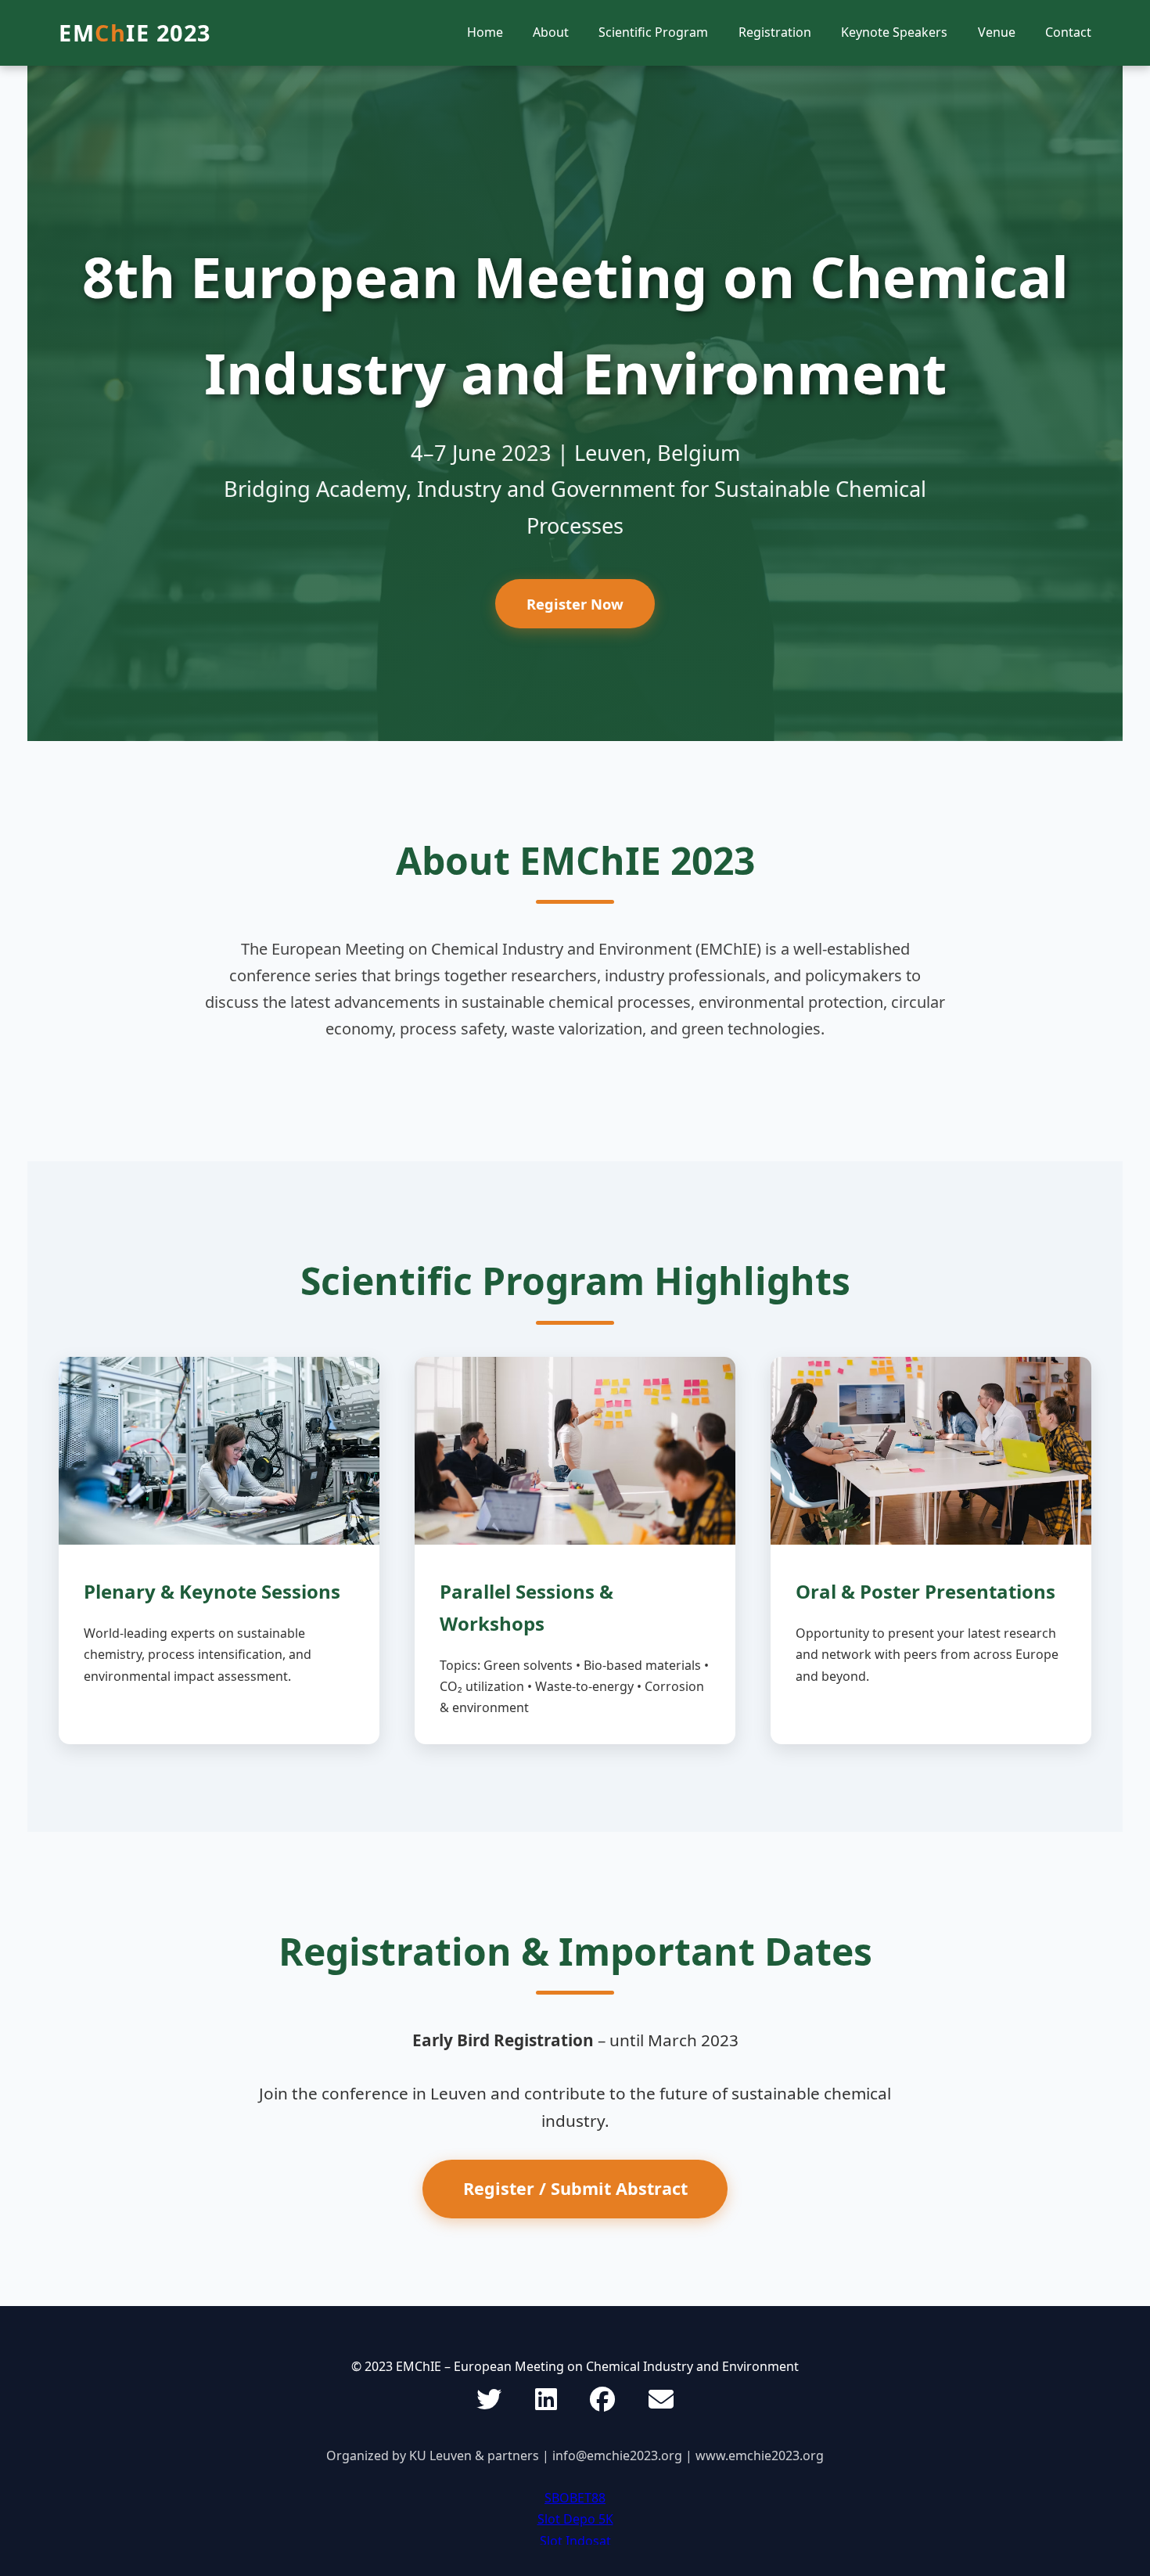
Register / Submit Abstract (575, 2188)
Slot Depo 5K (575, 2519)
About (551, 32)
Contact (1068, 32)
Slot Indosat (575, 2541)
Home (485, 32)
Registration (775, 32)
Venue (997, 32)
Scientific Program (653, 32)
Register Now (575, 604)
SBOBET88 (575, 2498)
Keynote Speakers (894, 32)
